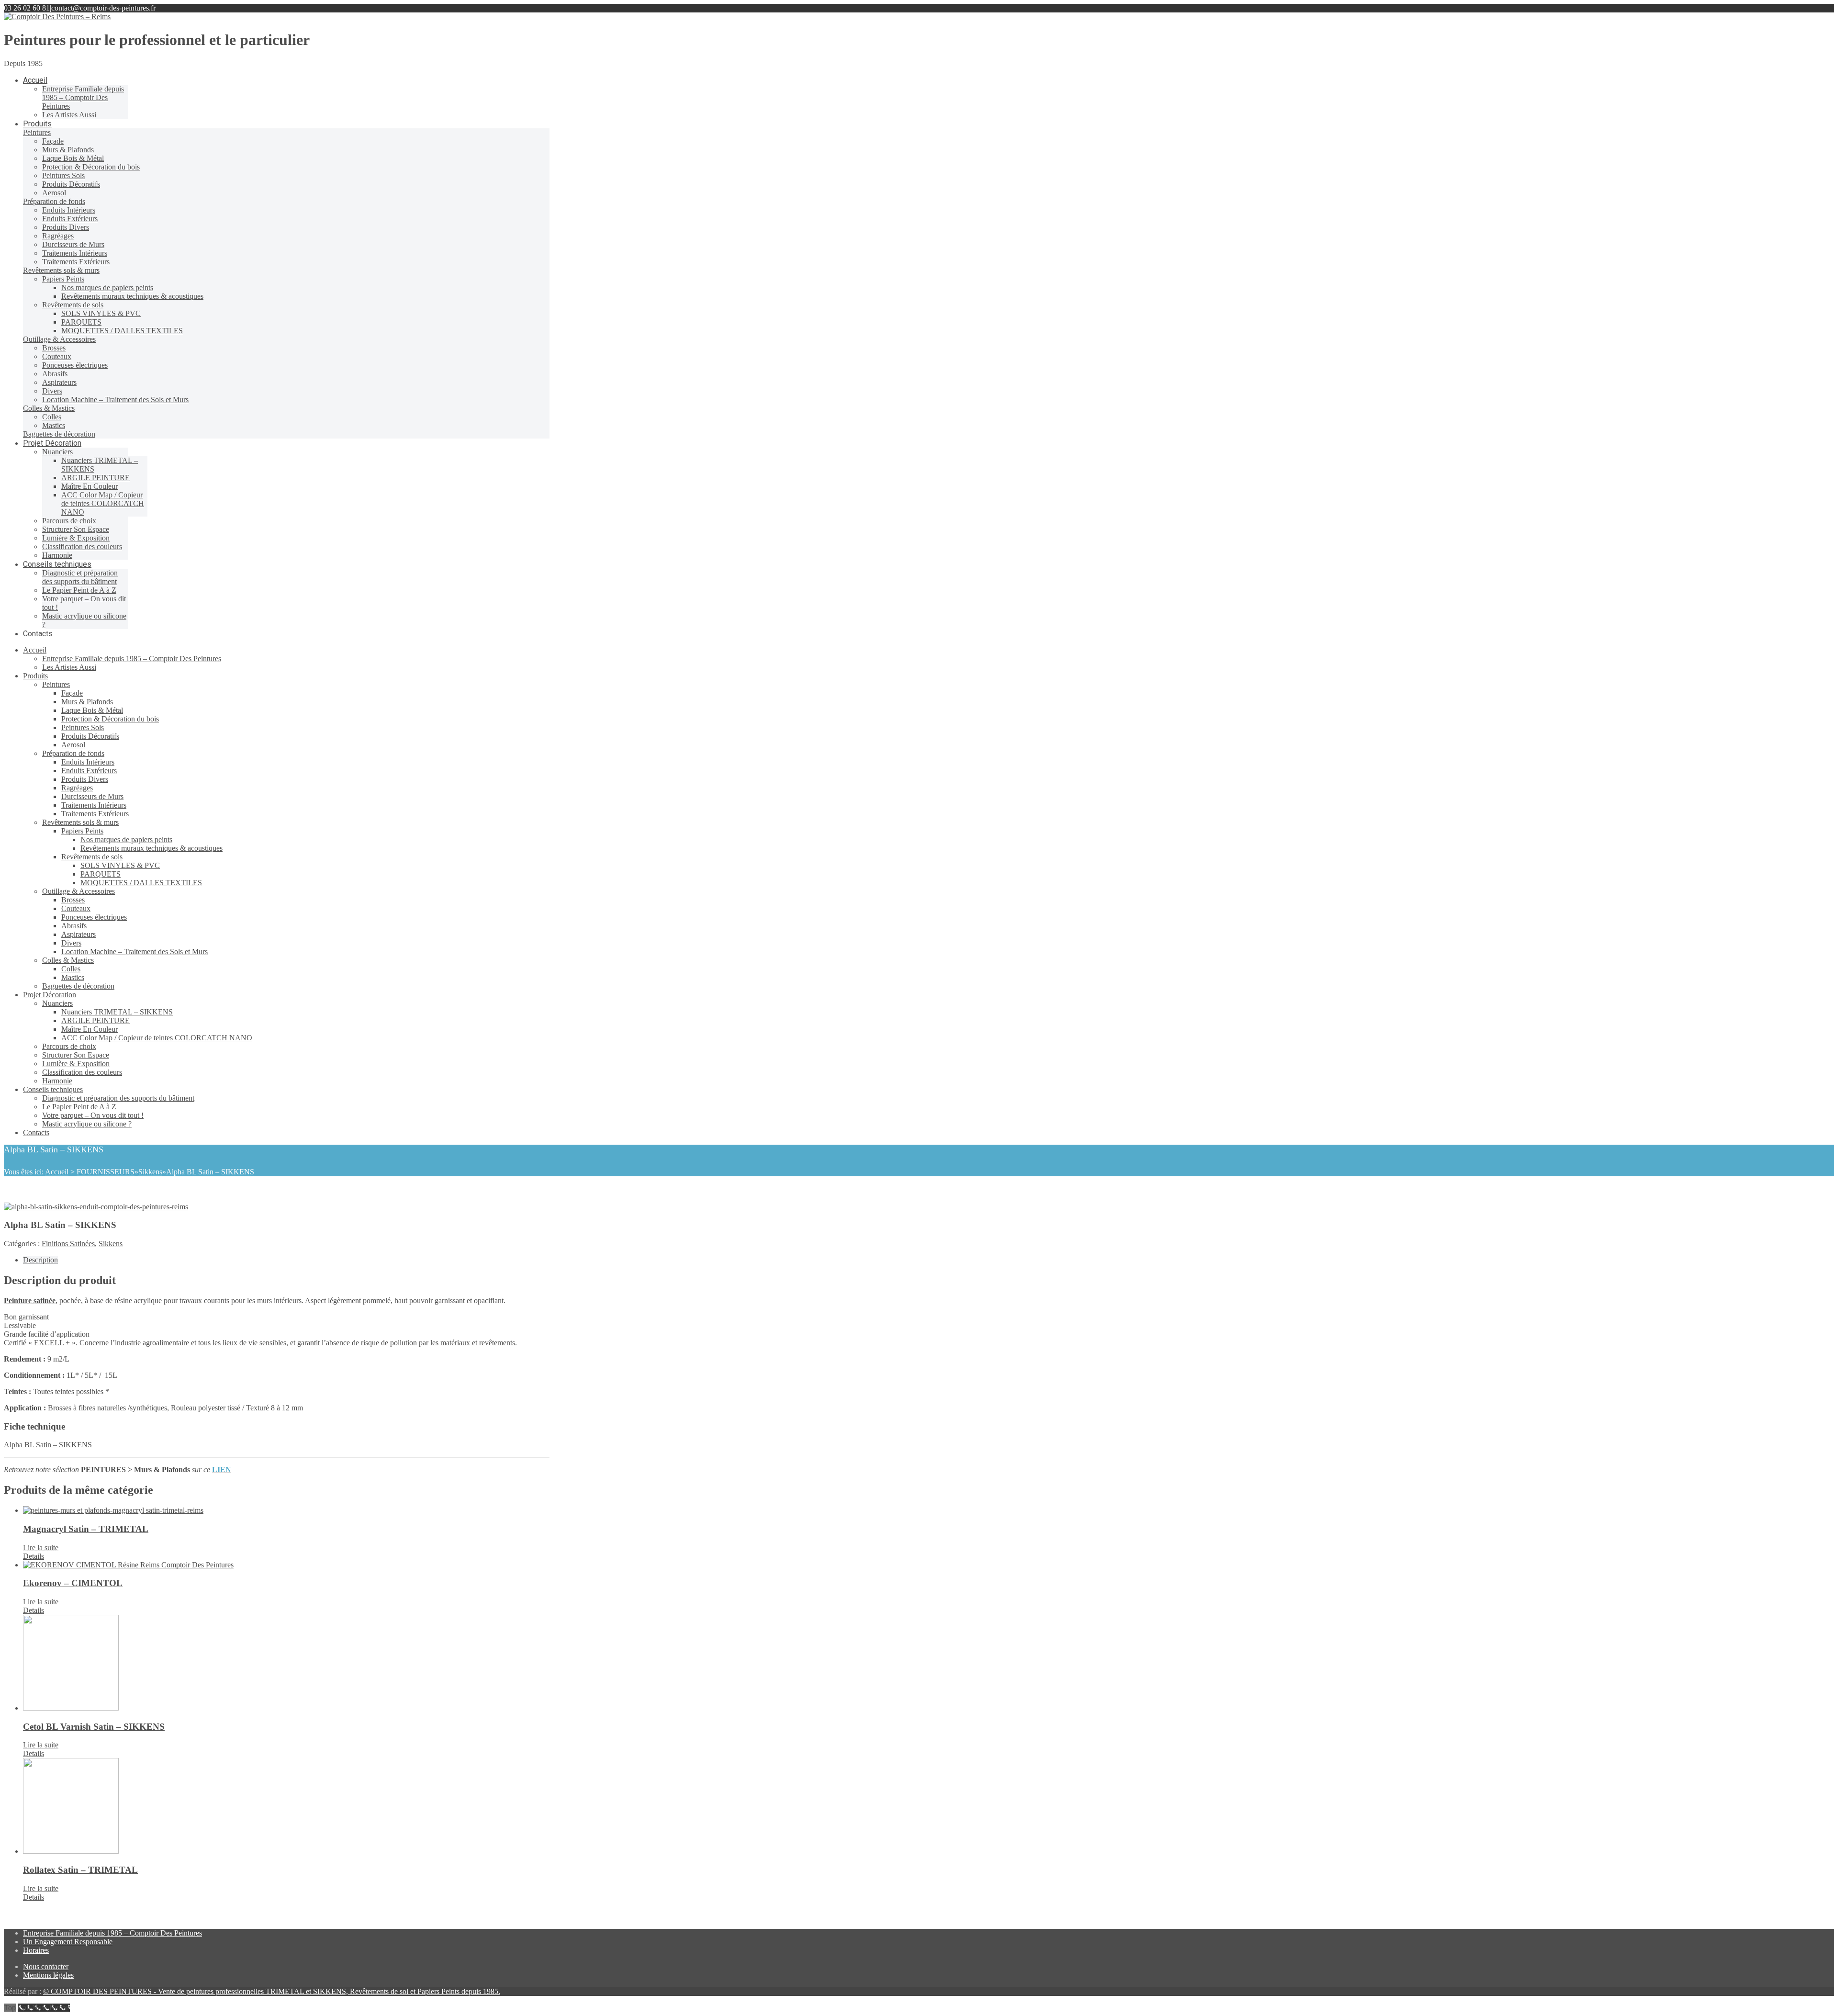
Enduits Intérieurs (88, 762)
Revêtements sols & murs (80, 822)
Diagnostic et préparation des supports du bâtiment (118, 1098)
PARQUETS (101, 874)
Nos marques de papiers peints (126, 839)
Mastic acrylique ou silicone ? (87, 1124)
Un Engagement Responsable (68, 1942)
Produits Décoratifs (90, 736)
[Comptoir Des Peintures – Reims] (57, 17)
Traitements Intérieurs (94, 805)
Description (40, 1260)
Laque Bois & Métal (92, 710)
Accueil (35, 650)
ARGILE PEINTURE (95, 1020)
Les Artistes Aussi (69, 667)
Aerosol (73, 745)
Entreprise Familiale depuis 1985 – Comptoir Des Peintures (132, 659)
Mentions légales (48, 1975)
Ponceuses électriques (94, 917)
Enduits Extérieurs (89, 771)
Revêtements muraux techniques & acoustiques (151, 848)
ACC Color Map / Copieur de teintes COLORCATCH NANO (157, 1038)
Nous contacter (46, 1966)
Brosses (73, 900)
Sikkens (150, 1172)
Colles (71, 969)
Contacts (36, 1132)
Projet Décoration (50, 995)
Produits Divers (85, 779)
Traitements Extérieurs (95, 814)
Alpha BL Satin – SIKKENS (48, 1445)
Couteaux (76, 908)
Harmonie (57, 1081)
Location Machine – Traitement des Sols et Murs (134, 952)
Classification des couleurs (82, 1072)
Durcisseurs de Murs (92, 796)
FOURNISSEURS (106, 1172)
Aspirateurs (78, 934)
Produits (35, 676)
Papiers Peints (82, 831)
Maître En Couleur (90, 1029)
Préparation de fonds (73, 753)
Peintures (56, 684)
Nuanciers (57, 1003)
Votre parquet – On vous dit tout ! (93, 1115)
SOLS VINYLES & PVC (120, 865)
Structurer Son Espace (76, 1055)
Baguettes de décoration (78, 986)
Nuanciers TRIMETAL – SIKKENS (117, 1012)
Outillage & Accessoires (78, 891)
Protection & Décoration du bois (110, 719)
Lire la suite (41, 1548)
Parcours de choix (69, 1046)
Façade (72, 693)
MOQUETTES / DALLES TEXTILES (141, 883)
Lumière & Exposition (76, 1064)
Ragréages (77, 788)
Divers (71, 943)
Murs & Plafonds (87, 702)
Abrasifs (74, 926)
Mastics (73, 977)
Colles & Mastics (68, 960)
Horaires (36, 1950)
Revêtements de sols (92, 857)
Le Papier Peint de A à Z (79, 1107)
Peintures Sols (83, 727)
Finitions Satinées (68, 1244)
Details (34, 1556)
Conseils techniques (53, 1089)
